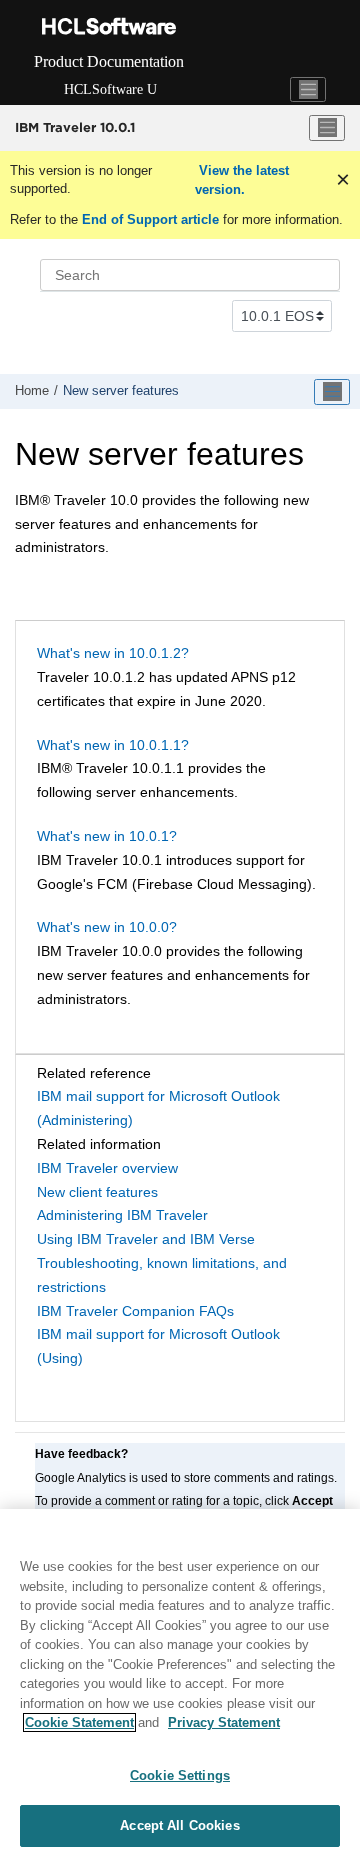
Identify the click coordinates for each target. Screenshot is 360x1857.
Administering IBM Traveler (122, 1215)
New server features (121, 391)
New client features (97, 1192)
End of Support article (150, 219)
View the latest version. (242, 180)
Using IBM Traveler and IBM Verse (146, 1239)
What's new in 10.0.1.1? (113, 745)
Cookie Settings (180, 1775)
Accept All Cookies (179, 1825)
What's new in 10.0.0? (107, 927)
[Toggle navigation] (308, 90)
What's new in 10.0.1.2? (113, 653)
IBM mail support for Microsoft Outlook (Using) (158, 1346)
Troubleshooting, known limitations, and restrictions (162, 1275)
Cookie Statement (79, 1722)
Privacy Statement (224, 1722)
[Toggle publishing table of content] (332, 392)
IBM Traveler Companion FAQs (135, 1311)
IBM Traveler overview (107, 1168)
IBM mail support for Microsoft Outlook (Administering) (158, 1108)
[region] (180, 1683)
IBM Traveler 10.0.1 (75, 127)
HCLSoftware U (110, 89)
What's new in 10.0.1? (107, 836)
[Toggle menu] (327, 128)
